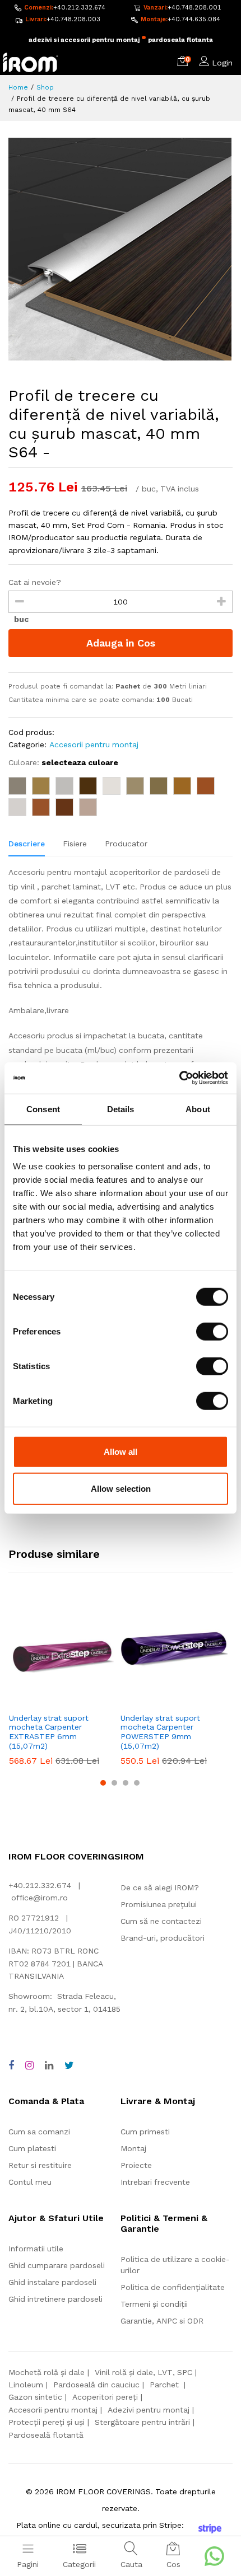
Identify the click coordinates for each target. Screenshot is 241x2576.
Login (222, 63)
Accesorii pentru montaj (94, 744)
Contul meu (30, 2182)
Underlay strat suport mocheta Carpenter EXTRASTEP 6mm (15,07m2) (49, 1732)
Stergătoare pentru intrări (142, 2422)
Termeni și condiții (154, 2304)
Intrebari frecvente (155, 2182)
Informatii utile (36, 2249)
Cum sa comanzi (39, 2132)
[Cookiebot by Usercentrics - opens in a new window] (179, 1078)
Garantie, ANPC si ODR (162, 2321)
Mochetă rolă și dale (47, 2372)
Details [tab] (121, 1109)
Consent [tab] (43, 1109)
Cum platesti (32, 2148)
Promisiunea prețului (159, 1904)
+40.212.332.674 (79, 8)
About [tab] (198, 1109)
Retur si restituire (40, 2165)
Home (18, 87)
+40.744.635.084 (194, 19)
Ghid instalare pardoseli (52, 2282)
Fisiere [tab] (75, 844)
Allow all (121, 1452)
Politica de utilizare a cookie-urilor (175, 2265)
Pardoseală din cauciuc (96, 2385)
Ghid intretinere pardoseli (55, 2299)
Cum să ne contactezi (161, 1921)
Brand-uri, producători (163, 1938)
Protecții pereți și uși (47, 2422)
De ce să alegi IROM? (160, 1887)
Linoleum (26, 2385)
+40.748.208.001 (194, 8)
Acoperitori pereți (105, 2397)
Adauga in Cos (121, 643)
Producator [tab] (126, 844)
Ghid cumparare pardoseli (57, 2265)
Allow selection (121, 1488)
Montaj (133, 2148)
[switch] (212, 1332)
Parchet (165, 2385)
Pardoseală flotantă (46, 2435)
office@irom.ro (40, 1898)
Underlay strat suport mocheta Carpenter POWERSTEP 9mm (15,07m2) (160, 1732)
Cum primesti (145, 2132)
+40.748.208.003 (73, 19)
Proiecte (136, 2165)
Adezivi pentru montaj (149, 2410)
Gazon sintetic (35, 2397)
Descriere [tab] (27, 844)
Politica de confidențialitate (173, 2287)
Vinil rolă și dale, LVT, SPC (143, 2372)
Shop (45, 87)
